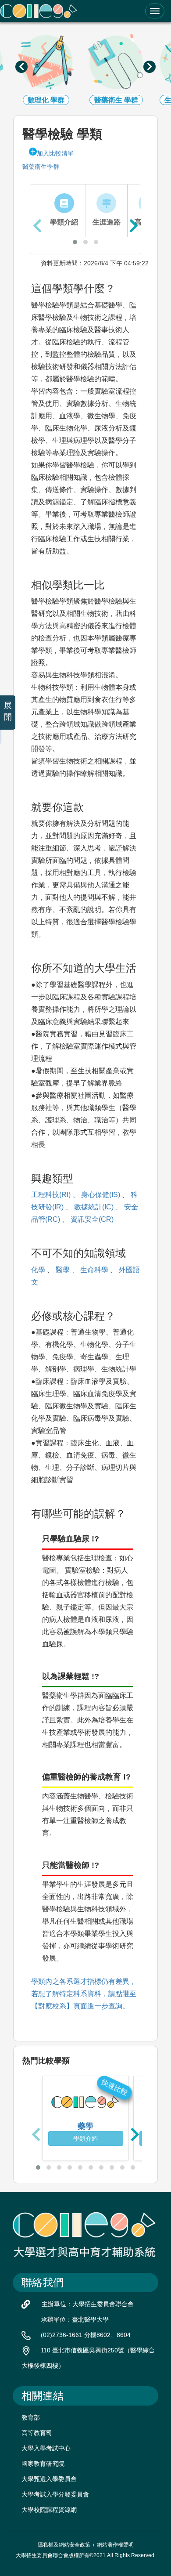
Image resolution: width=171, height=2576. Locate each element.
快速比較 (115, 2087)
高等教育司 (37, 2433)
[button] (75, 242)
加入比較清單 (55, 153)
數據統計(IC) (94, 1207)
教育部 (31, 2417)
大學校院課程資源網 (49, 2510)
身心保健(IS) (101, 1195)
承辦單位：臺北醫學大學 (75, 2319)
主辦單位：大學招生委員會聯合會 (88, 2304)
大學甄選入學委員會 (49, 2479)
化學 (38, 1270)
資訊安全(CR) (92, 1219)
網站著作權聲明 (115, 2545)
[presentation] (21, 67)
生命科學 (94, 1270)
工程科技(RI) (51, 1195)
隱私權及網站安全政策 (64, 2545)
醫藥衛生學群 (41, 166)
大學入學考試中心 (46, 2448)
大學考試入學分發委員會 (55, 2494)
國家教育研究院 (43, 2464)
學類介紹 (85, 2138)
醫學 (63, 1270)
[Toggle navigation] (155, 11)
